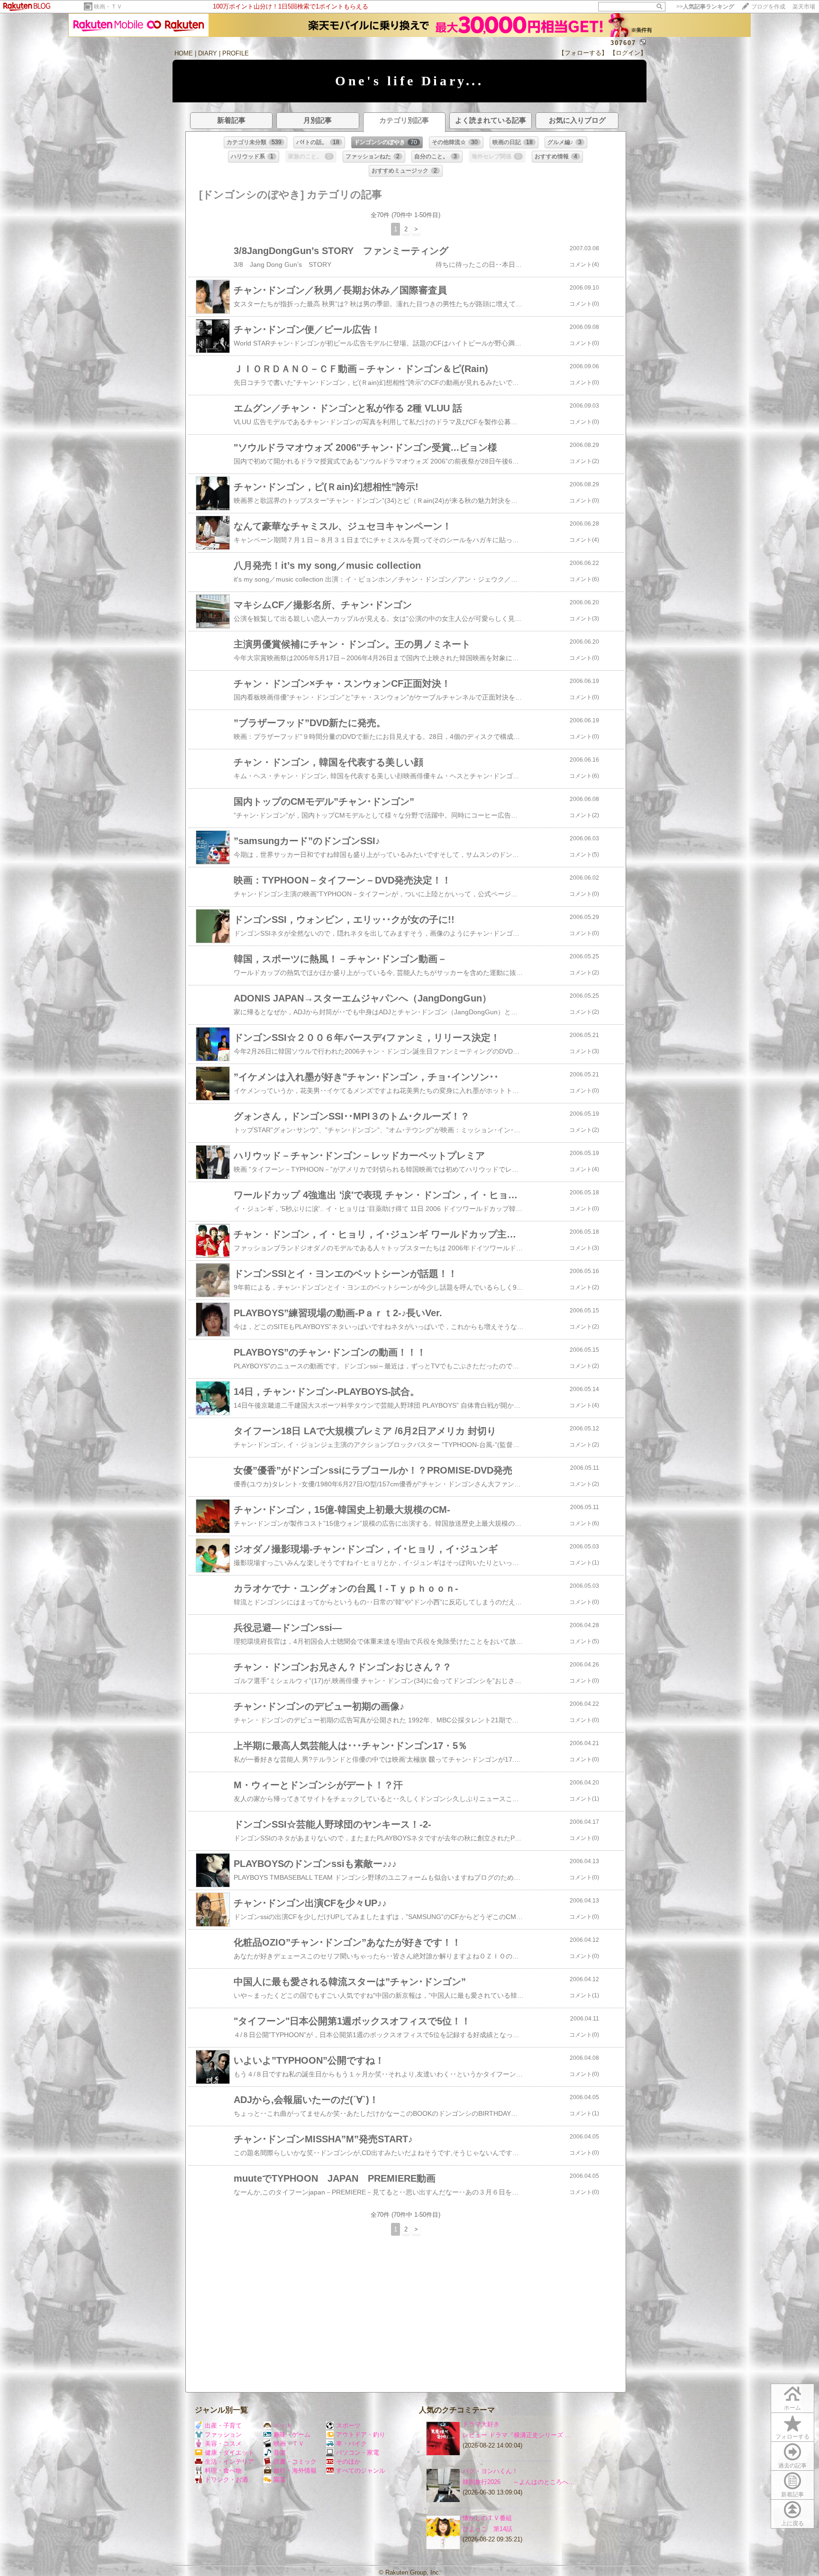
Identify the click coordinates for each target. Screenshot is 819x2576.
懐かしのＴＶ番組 (487, 2518)
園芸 (280, 2480)
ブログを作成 (768, 7)
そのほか (348, 2462)
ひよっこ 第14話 (487, 2529)
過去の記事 (792, 2466)
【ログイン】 (628, 53)
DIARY (208, 53)
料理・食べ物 (223, 2471)
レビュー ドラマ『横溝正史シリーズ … (517, 2435)
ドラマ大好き (481, 2424)
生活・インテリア (229, 2462)
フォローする (792, 2437)
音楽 (280, 2453)
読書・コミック (295, 2462)
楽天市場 (804, 7)
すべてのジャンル (361, 2471)
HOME (184, 53)
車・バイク (351, 2444)
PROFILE (236, 53)
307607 (623, 43)
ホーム (792, 2408)
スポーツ (348, 2426)
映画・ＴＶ (108, 7)
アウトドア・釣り (361, 2435)
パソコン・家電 (358, 2453)
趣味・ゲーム (292, 2435)
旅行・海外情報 (295, 2471)
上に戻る (792, 2523)
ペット (283, 2426)
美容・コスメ (223, 2444)
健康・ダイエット (229, 2453)
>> (705, 7)
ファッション (223, 2435)
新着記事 (792, 2494)
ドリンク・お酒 (226, 2480)
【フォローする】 (583, 53)
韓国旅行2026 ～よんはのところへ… (519, 2482)
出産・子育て (223, 2426)
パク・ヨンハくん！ (490, 2471)
